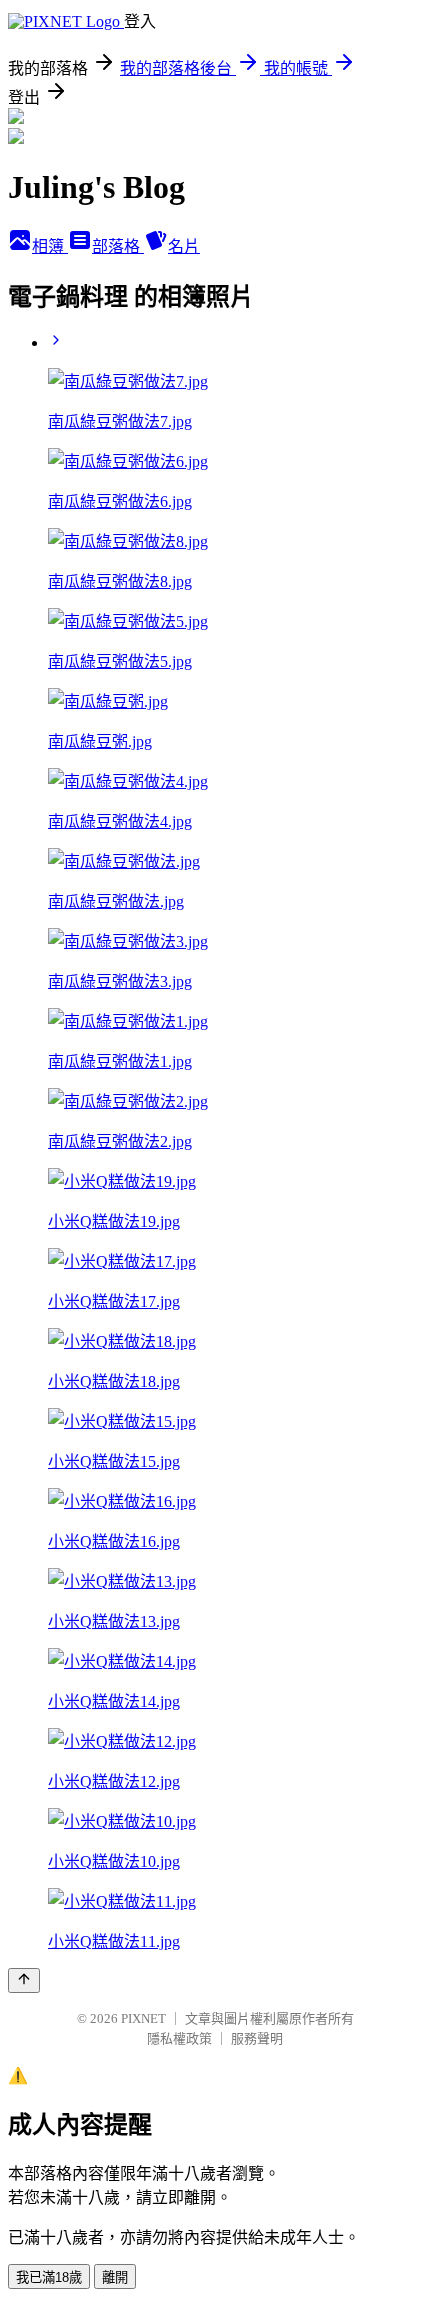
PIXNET (143, 2018)
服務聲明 (257, 2038)
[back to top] (24, 1980)
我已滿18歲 (49, 2277)
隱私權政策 (179, 2038)
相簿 (50, 246)
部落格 (118, 246)
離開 (115, 2277)
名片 (184, 246)
